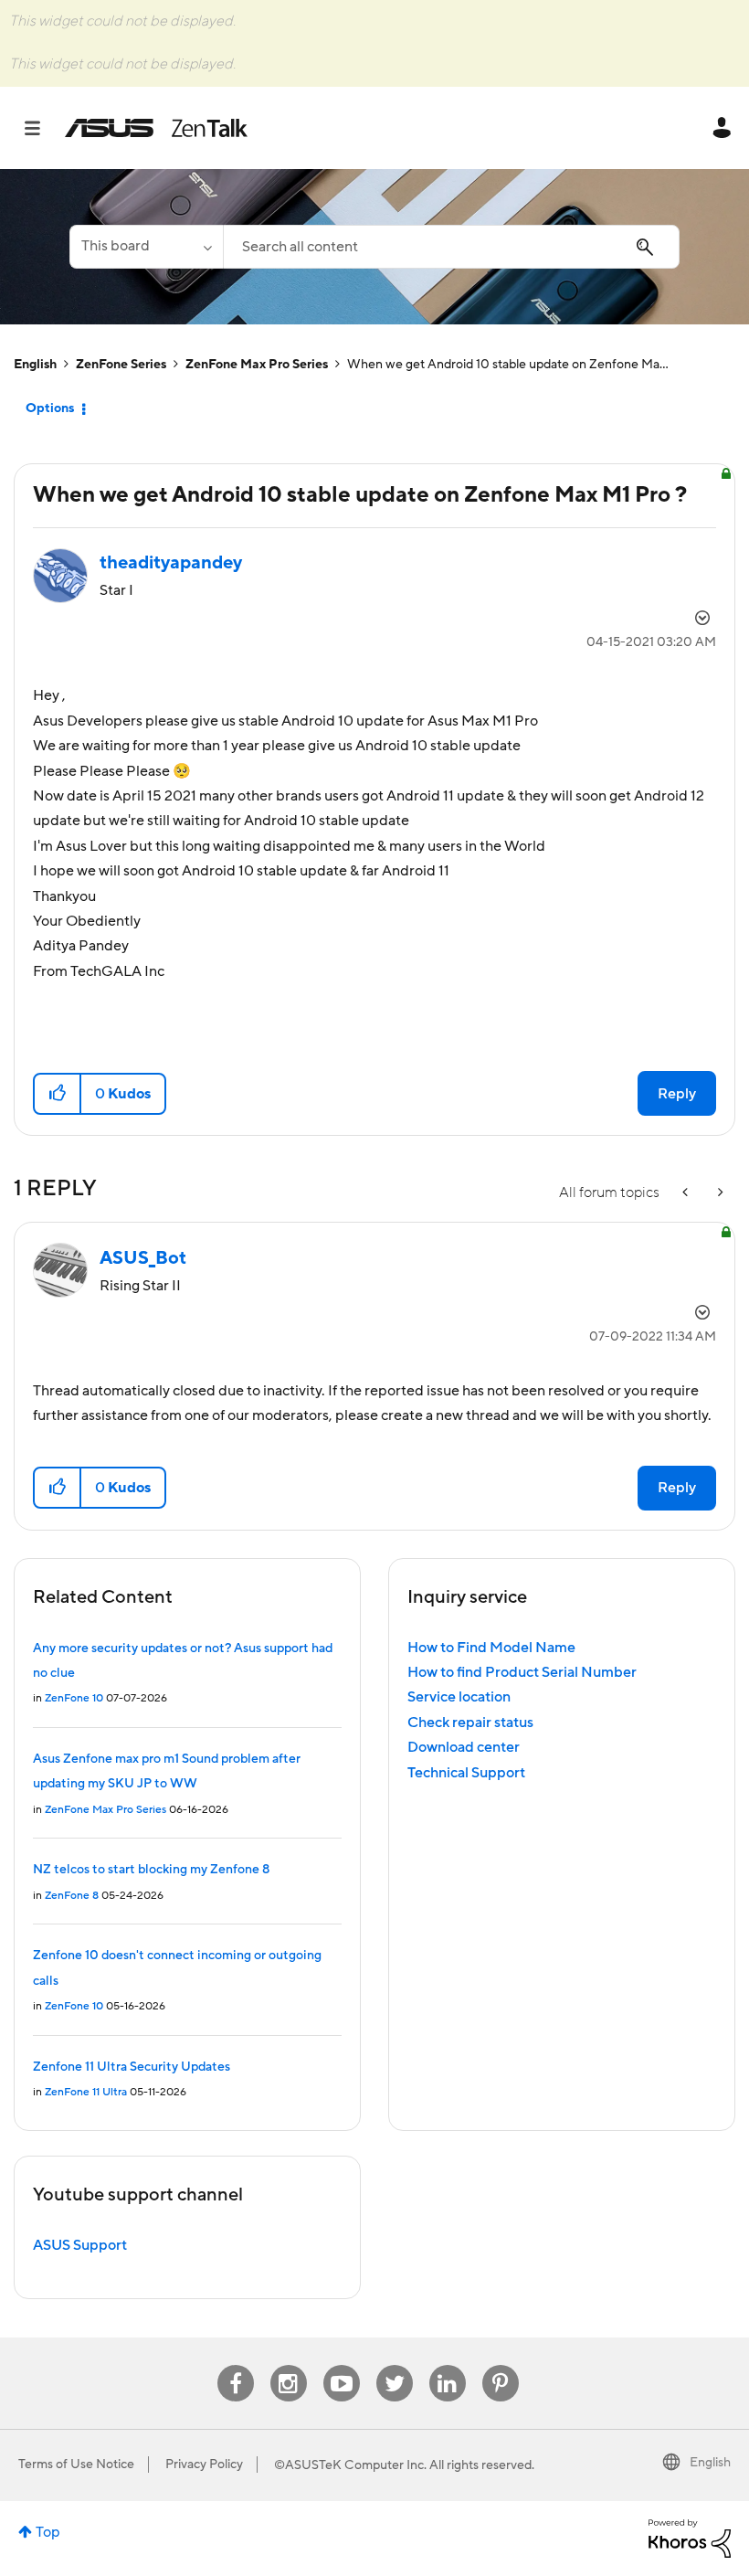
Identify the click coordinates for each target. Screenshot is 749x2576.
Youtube (342, 2365)
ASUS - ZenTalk (156, 128)
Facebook (236, 2365)
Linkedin (448, 2365)
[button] (58, 1094)
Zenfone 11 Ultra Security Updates (132, 2067)
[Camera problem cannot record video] (719, 1193)
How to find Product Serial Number (522, 1672)
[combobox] (451, 247)
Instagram (288, 2365)
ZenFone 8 (72, 1896)
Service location (459, 1697)
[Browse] (42, 128)
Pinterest (501, 2365)
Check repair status (470, 1723)
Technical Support (466, 1773)
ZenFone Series (121, 365)
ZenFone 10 (74, 1698)
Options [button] (50, 408)
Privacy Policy (204, 2465)
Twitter (394, 2365)
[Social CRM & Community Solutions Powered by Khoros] (690, 2538)
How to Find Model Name (491, 1648)
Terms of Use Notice (76, 2465)
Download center (464, 1747)
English (35, 365)
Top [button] (48, 2532)
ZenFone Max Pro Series (257, 365)
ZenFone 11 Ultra (86, 2092)
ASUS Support (80, 2245)
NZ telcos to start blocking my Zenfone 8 (151, 1870)
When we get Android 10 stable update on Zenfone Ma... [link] (508, 365)
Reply (677, 1094)
